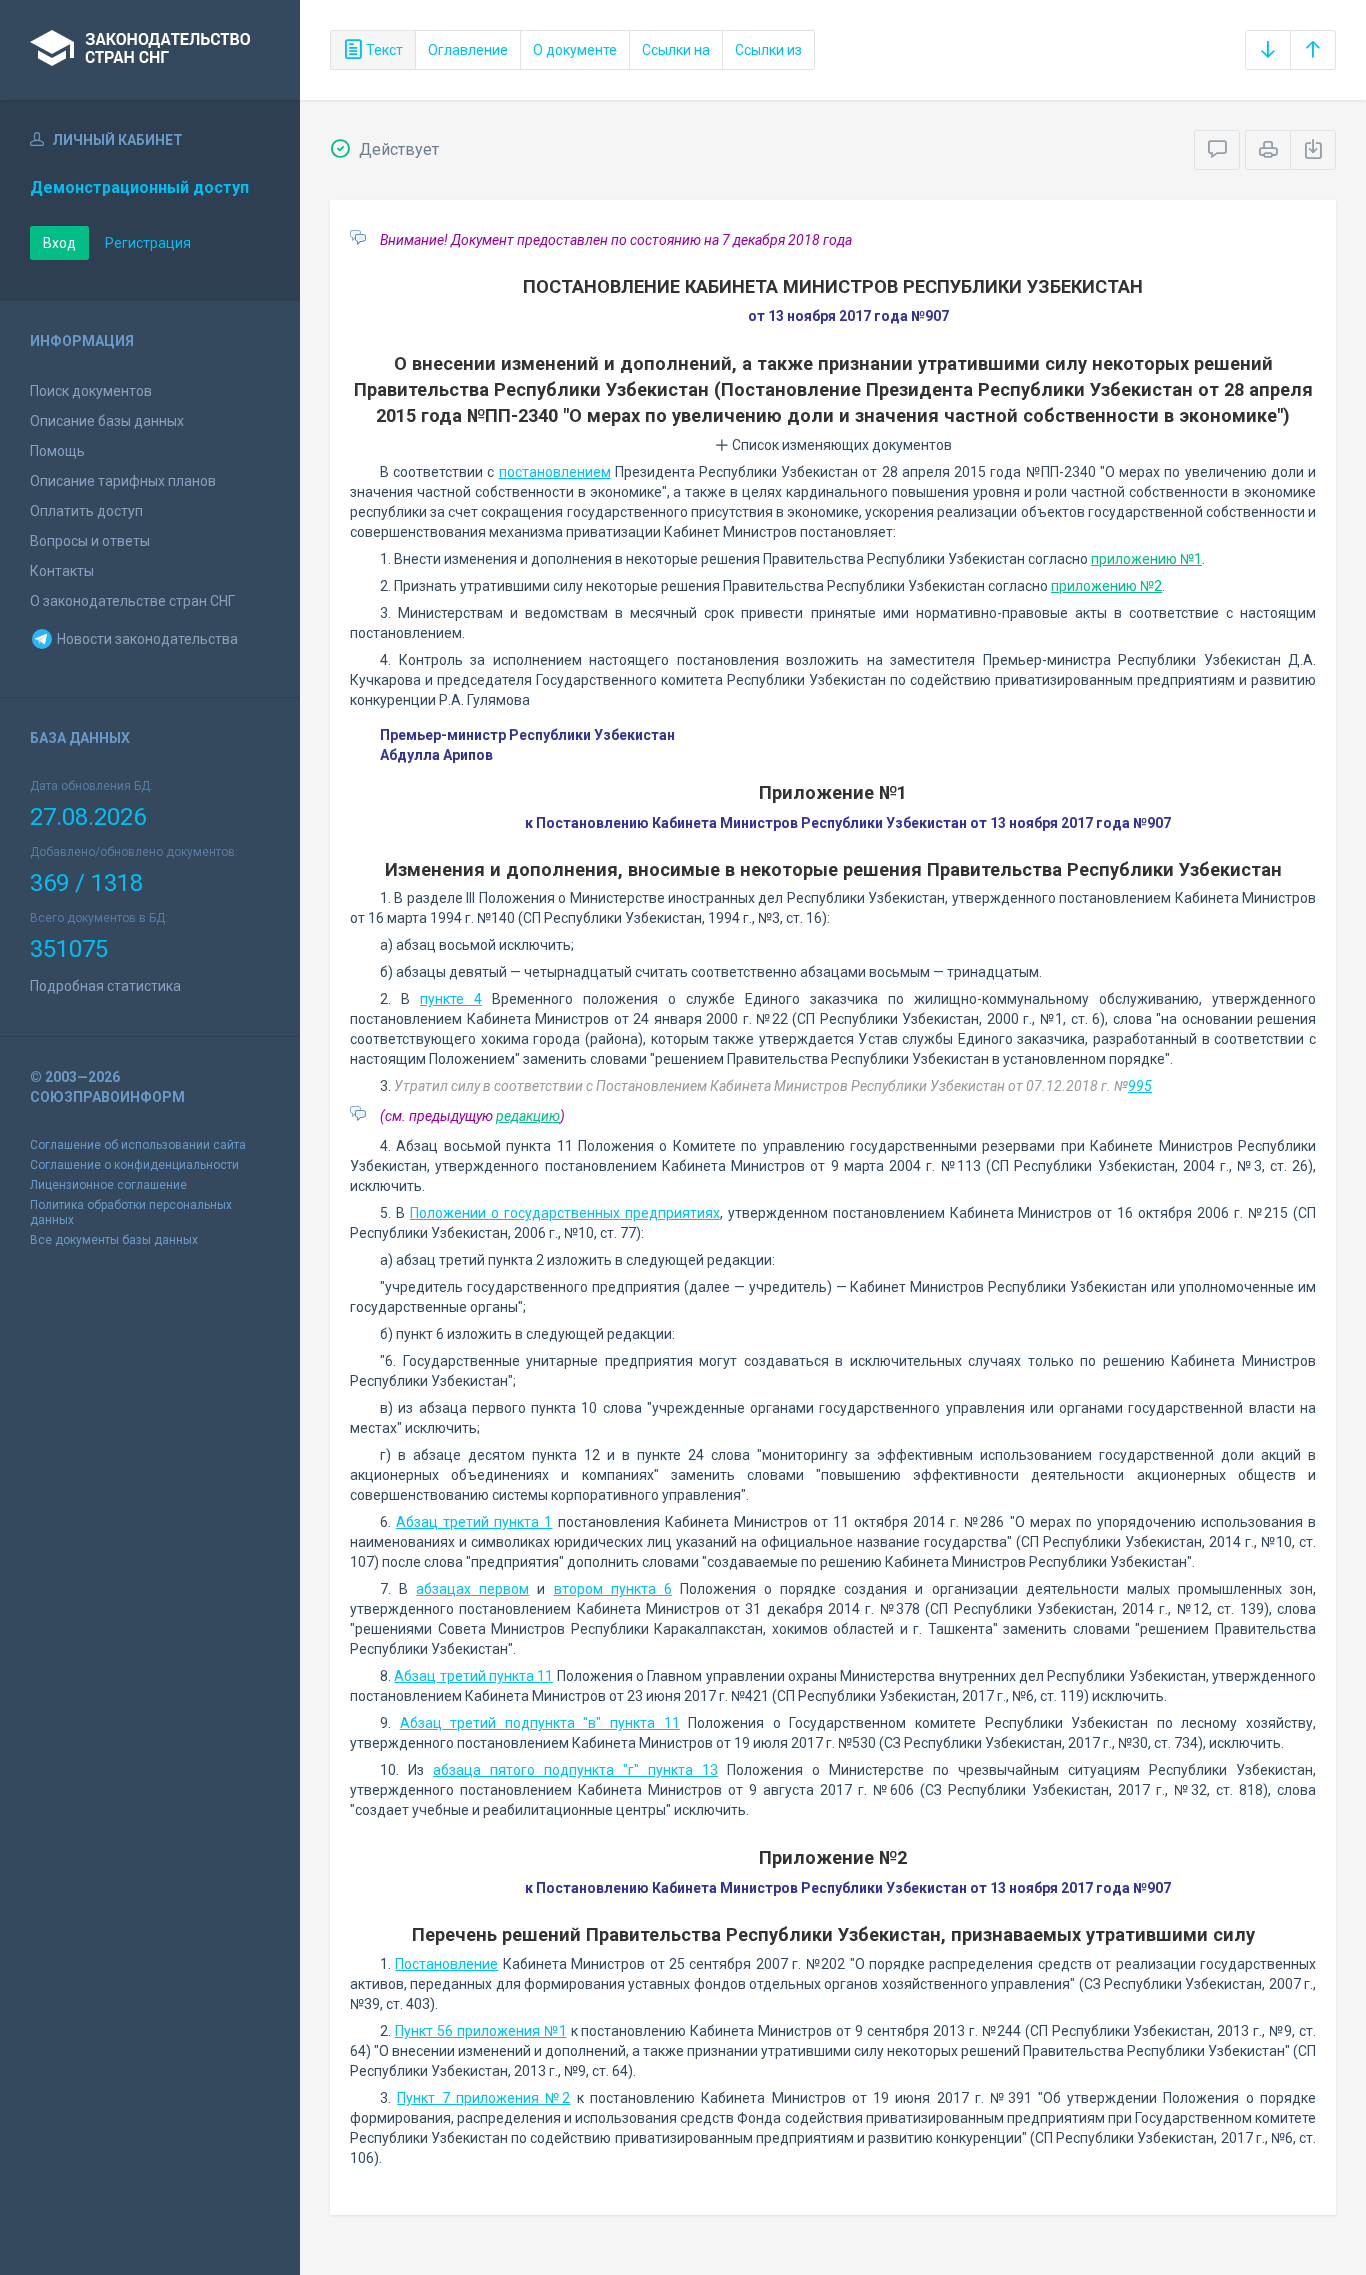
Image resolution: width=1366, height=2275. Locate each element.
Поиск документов (91, 391)
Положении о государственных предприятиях (565, 1213)
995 (1140, 1086)
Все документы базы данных (114, 1240)
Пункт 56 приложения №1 (481, 2031)
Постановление (446, 1964)
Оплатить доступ (86, 511)
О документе (575, 50)
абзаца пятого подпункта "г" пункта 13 (575, 1770)
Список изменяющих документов (840, 445)
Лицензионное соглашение (108, 1185)
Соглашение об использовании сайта (138, 1145)
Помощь (57, 451)
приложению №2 (1106, 586)
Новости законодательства (146, 639)
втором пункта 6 (613, 1589)
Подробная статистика (105, 986)
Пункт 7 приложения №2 (483, 2098)
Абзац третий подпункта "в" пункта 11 (540, 1723)
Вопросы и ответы (90, 541)
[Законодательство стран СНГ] (150, 50)
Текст (383, 50)
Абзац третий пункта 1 (474, 1522)
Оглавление (468, 50)
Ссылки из (768, 50)
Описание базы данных (107, 421)
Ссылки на (676, 50)
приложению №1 (1146, 559)
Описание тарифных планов (123, 481)
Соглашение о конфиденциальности (134, 1165)
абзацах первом (472, 1589)
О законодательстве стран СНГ (132, 601)
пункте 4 (451, 999)
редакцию (528, 1116)
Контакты (62, 571)
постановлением (555, 472)
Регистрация (148, 243)
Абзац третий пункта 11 (473, 1676)
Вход (59, 243)
